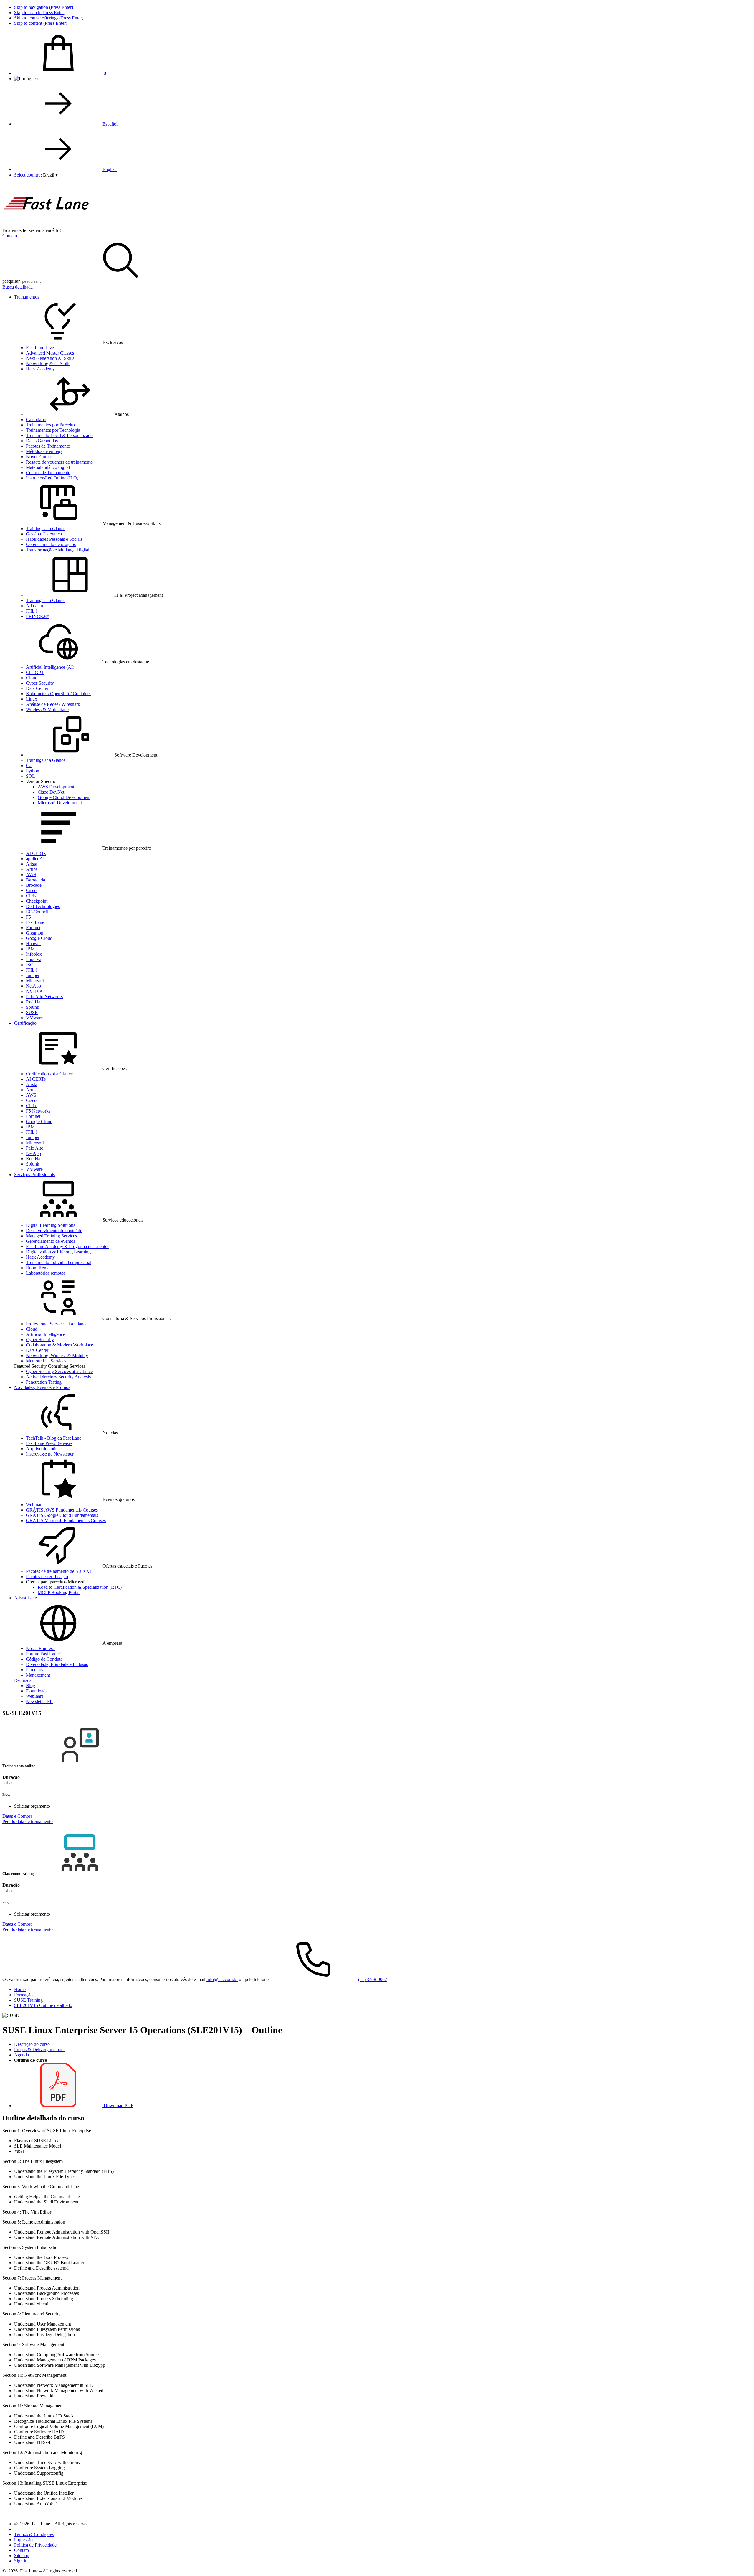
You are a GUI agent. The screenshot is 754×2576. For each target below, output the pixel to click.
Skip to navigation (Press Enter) (44, 7)
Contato (10, 236)
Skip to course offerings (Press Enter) (49, 18)
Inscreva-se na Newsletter (50, 1454)
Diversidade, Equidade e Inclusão (57, 1664)
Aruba (32, 869)
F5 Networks (38, 1111)
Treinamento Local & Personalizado (59, 435)
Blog (30, 1686)
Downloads (37, 1691)
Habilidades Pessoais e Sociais (54, 539)
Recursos (23, 1680)
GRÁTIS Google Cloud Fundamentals (62, 1515)
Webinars (35, 1505)
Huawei (33, 943)
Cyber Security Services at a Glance (59, 1371)
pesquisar (11, 281)
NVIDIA (34, 991)
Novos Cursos (39, 457)
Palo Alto (35, 1148)
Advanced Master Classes (50, 353)
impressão (23, 2540)
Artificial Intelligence (46, 1334)
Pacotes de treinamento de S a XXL (59, 1571)
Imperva (34, 959)
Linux (32, 699)
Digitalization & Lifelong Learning (58, 1252)
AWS (31, 875)
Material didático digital (48, 467)
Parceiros (34, 1670)
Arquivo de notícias (44, 1449)
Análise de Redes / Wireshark (53, 704)
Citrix (31, 896)
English (110, 169)
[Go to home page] (47, 225)
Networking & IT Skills (48, 364)
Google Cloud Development (64, 797)
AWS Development (56, 787)
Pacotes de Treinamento (48, 446)
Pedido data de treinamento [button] (28, 1821)
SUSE (32, 1012)
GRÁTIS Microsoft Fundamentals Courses (66, 1521)
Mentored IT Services (46, 1361)
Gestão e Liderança (44, 534)
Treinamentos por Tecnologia (53, 430)
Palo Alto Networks (44, 997)
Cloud (32, 678)
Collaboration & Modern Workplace (59, 1345)
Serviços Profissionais (34, 1175)
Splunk (33, 1007)
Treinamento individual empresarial (59, 1262)
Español (110, 124)
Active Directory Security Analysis (58, 1377)
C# (29, 765)
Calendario (36, 420)
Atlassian (34, 606)
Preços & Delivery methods (40, 2050)
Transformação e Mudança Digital (58, 550)
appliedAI (35, 859)
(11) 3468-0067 (373, 1979)
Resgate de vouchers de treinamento (59, 462)
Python (33, 771)
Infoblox (34, 954)
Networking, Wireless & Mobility (57, 1355)
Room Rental (38, 1268)
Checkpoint (37, 901)
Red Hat (34, 1002)
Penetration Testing (44, 1382)
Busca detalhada (18, 287)
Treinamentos (27, 297)
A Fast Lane (25, 1598)
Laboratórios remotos (46, 1273)
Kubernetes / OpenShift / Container (58, 694)
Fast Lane (35, 922)
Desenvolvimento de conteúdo (54, 1231)
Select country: (28, 175)
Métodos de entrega (44, 451)
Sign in (21, 2561)
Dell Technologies (43, 906)
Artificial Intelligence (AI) (50, 667)
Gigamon (35, 933)
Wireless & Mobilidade (47, 709)
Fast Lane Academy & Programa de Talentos (68, 1246)
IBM (30, 949)
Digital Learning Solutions (51, 1225)
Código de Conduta (44, 1659)
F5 (28, 917)
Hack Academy (40, 369)
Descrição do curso (32, 2044)
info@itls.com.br (222, 1979)
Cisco (31, 890)
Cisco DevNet (51, 792)
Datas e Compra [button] (17, 1816)
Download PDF (118, 2106)
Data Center (37, 688)
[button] (50, 175)
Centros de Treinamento (48, 473)
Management (38, 1675)
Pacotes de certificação (47, 1577)
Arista (32, 864)
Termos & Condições (34, 2534)
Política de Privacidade (35, 2545)
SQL (30, 776)
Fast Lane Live (40, 348)
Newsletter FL (39, 1701)
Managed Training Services (51, 1236)
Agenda (22, 2055)
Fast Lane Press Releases (49, 1443)
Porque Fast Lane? (43, 1654)
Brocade (34, 885)
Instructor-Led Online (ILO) (52, 478)
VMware (34, 1018)
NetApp (33, 986)
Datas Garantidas (42, 441)
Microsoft (35, 981)
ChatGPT (35, 672)
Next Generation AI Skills (50, 358)
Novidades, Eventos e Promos (42, 1387)
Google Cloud (39, 938)
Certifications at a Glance (49, 1074)
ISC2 (31, 965)
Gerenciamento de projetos (51, 544)
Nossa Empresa (40, 1648)
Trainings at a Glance (46, 529)
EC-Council (37, 912)
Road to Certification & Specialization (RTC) (80, 1587)
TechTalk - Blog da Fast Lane (54, 1438)
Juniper (33, 975)
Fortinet (33, 928)
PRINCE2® (37, 616)
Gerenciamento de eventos (51, 1241)
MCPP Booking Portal (59, 1592)
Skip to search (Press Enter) (40, 13)
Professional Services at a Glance (57, 1324)
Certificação (25, 1023)
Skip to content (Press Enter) (41, 23)
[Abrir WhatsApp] (739, 2561)
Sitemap (22, 2556)
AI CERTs (36, 853)
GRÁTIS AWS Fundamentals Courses (62, 1510)
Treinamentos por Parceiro (50, 425)
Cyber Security (40, 683)
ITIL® (32, 611)
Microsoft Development (60, 803)
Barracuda (35, 880)
